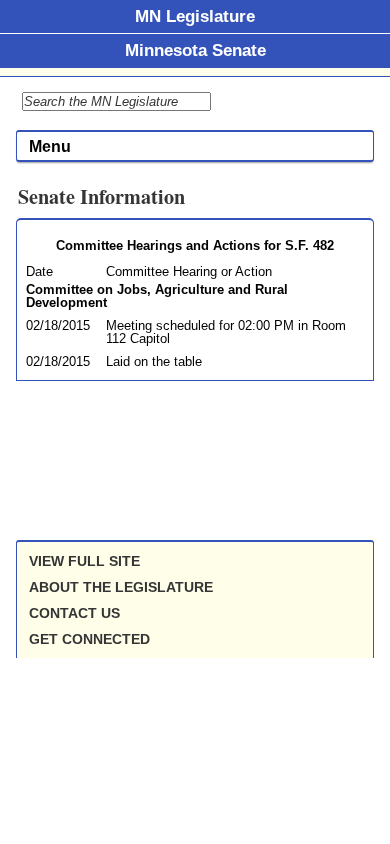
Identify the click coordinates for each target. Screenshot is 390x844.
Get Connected (89, 639)
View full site (84, 561)
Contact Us (74, 613)
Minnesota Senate (195, 50)
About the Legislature (121, 587)
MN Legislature (195, 16)
